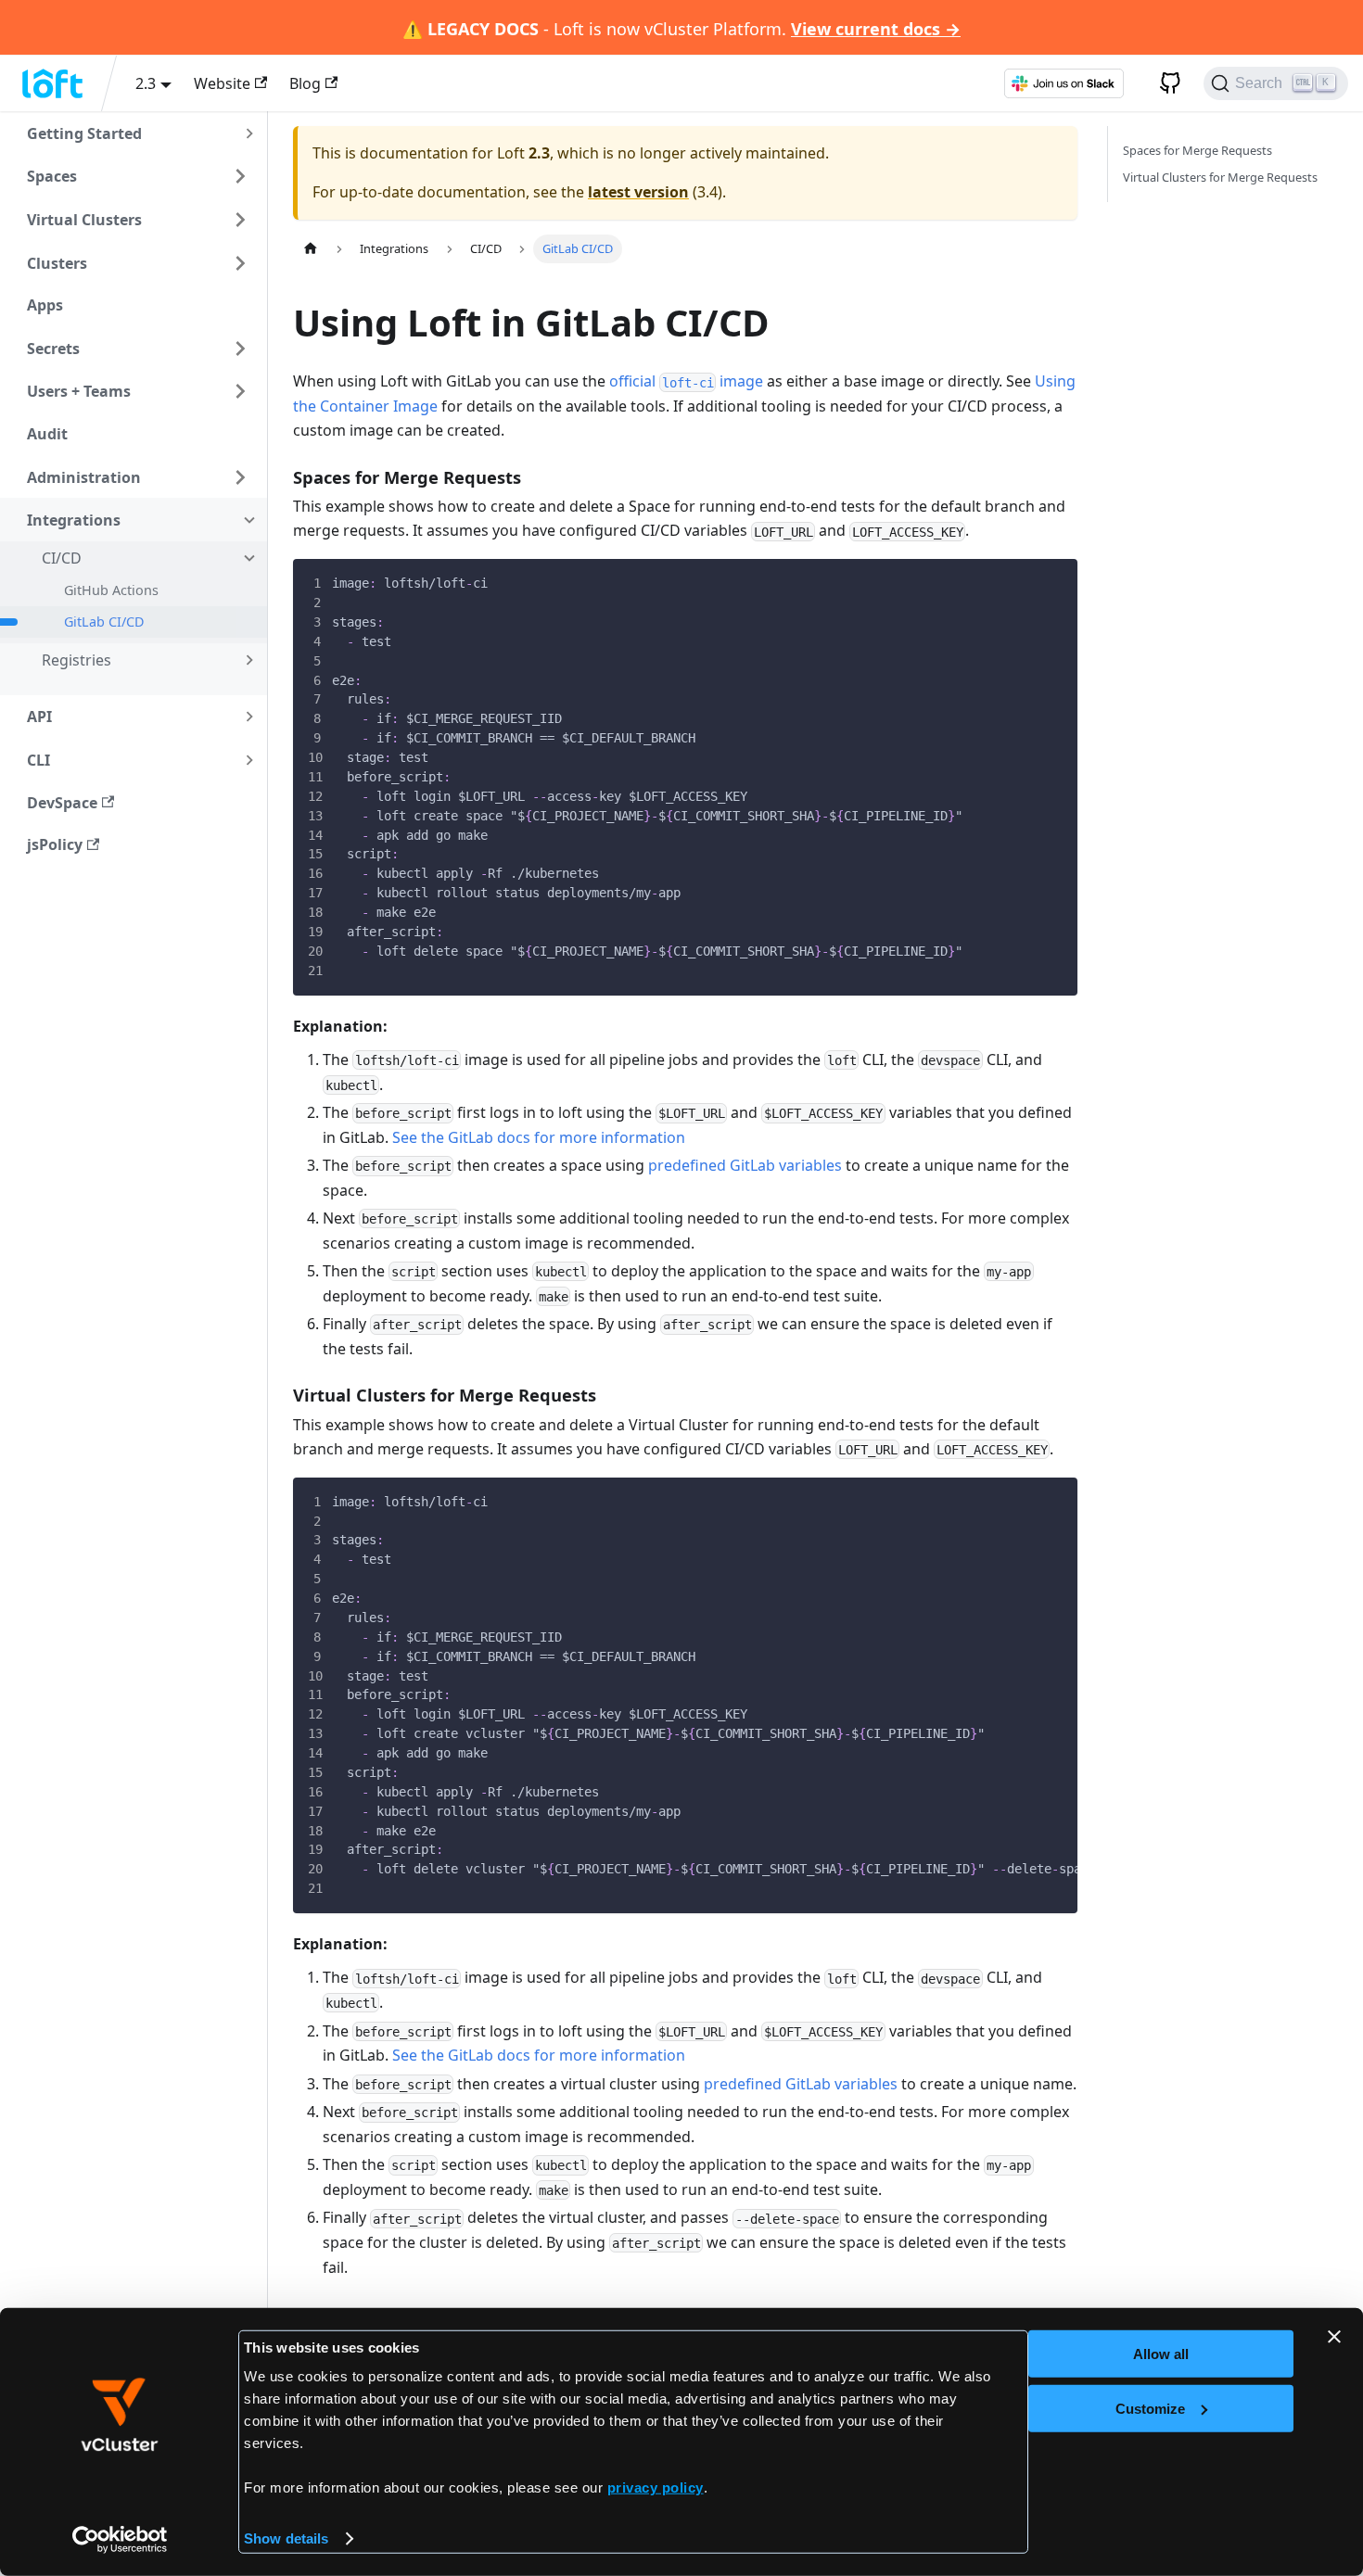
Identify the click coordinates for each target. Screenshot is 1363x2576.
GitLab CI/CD (104, 622)
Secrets (53, 349)
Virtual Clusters (84, 220)
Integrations (74, 520)
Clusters (57, 263)
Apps (45, 305)
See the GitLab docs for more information (539, 1137)
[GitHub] (1164, 83)
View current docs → (876, 29)
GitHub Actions (111, 590)
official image (686, 381)
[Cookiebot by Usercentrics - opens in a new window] (120, 2540)
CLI (38, 760)
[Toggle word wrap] (1008, 1503)
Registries (76, 660)
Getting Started (84, 133)
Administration (84, 477)
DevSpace (62, 803)
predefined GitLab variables (745, 1165)
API (39, 717)
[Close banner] (1334, 2337)
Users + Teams (79, 391)
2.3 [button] (146, 83)
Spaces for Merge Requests (1197, 150)
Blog (305, 83)
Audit (47, 434)
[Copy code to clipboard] (1049, 587)
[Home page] (311, 249)
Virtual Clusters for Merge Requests (1220, 177)
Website (222, 83)
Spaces (52, 176)
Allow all (1161, 2354)
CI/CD (62, 558)
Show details (286, 2538)
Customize (1150, 2408)
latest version (638, 192)
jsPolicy (55, 844)
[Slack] (1064, 83)
